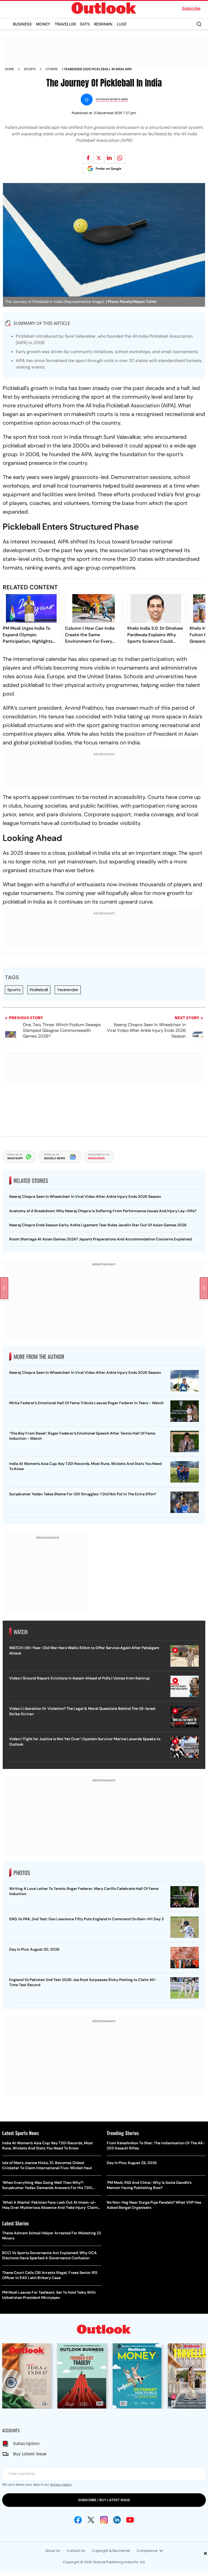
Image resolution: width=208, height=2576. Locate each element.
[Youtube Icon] (130, 2520)
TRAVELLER (65, 24)
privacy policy (61, 2484)
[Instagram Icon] (104, 2520)
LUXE (122, 24)
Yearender (68, 990)
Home (9, 69)
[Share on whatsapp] (120, 158)
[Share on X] (99, 158)
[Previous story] (4, 1288)
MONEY (43, 24)
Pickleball (39, 990)
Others (52, 69)
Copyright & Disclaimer (111, 2551)
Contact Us (76, 2551)
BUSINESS (22, 24)
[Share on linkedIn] (109, 158)
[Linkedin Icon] (117, 2520)
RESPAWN (103, 24)
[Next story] (204, 1288)
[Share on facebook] (88, 158)
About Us (53, 2551)
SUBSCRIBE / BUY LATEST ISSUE (104, 2500)
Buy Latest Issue (30, 2454)
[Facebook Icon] (78, 2520)
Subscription (26, 2444)
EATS (85, 24)
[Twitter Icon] (91, 2520)
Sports (30, 69)
